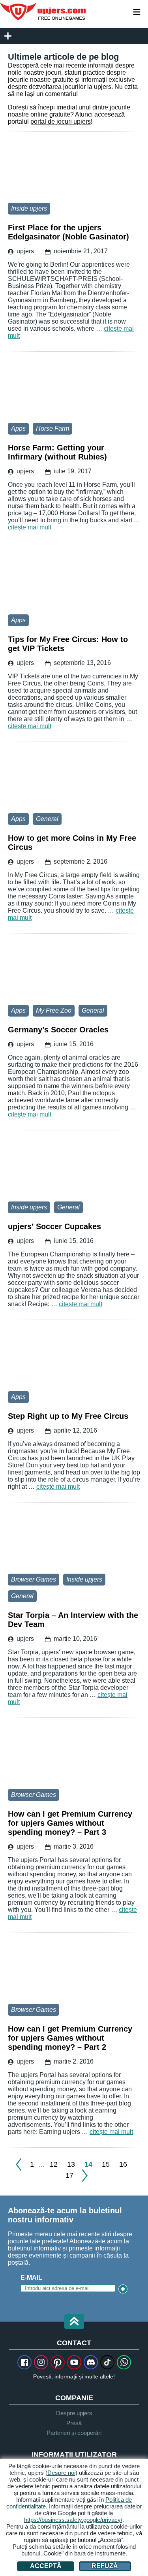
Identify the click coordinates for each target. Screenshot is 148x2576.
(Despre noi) (61, 2473)
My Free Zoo (54, 1010)
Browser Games (34, 1579)
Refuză (105, 2566)
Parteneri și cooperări (74, 2433)
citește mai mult (30, 527)
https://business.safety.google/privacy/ (73, 2520)
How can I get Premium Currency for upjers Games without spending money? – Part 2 (74, 1970)
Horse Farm (52, 428)
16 (123, 2164)
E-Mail (31, 2278)
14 (88, 2164)
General (47, 819)
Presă (74, 2423)
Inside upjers (29, 208)
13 (71, 2164)
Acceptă (46, 2566)
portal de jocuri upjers (61, 121)
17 (69, 2175)
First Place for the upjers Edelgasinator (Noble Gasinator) (74, 169)
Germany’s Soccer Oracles (74, 971)
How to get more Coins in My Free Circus (74, 780)
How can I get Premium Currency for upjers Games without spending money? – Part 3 (74, 1755)
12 (54, 2164)
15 (106, 2164)
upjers (43, 11)
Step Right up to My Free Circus (74, 1358)
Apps (18, 428)
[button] (74, 2322)
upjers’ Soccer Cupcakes (74, 1168)
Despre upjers (74, 2413)
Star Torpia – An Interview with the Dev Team (74, 1540)
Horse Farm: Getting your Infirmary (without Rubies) (74, 389)
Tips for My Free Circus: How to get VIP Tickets (74, 581)
